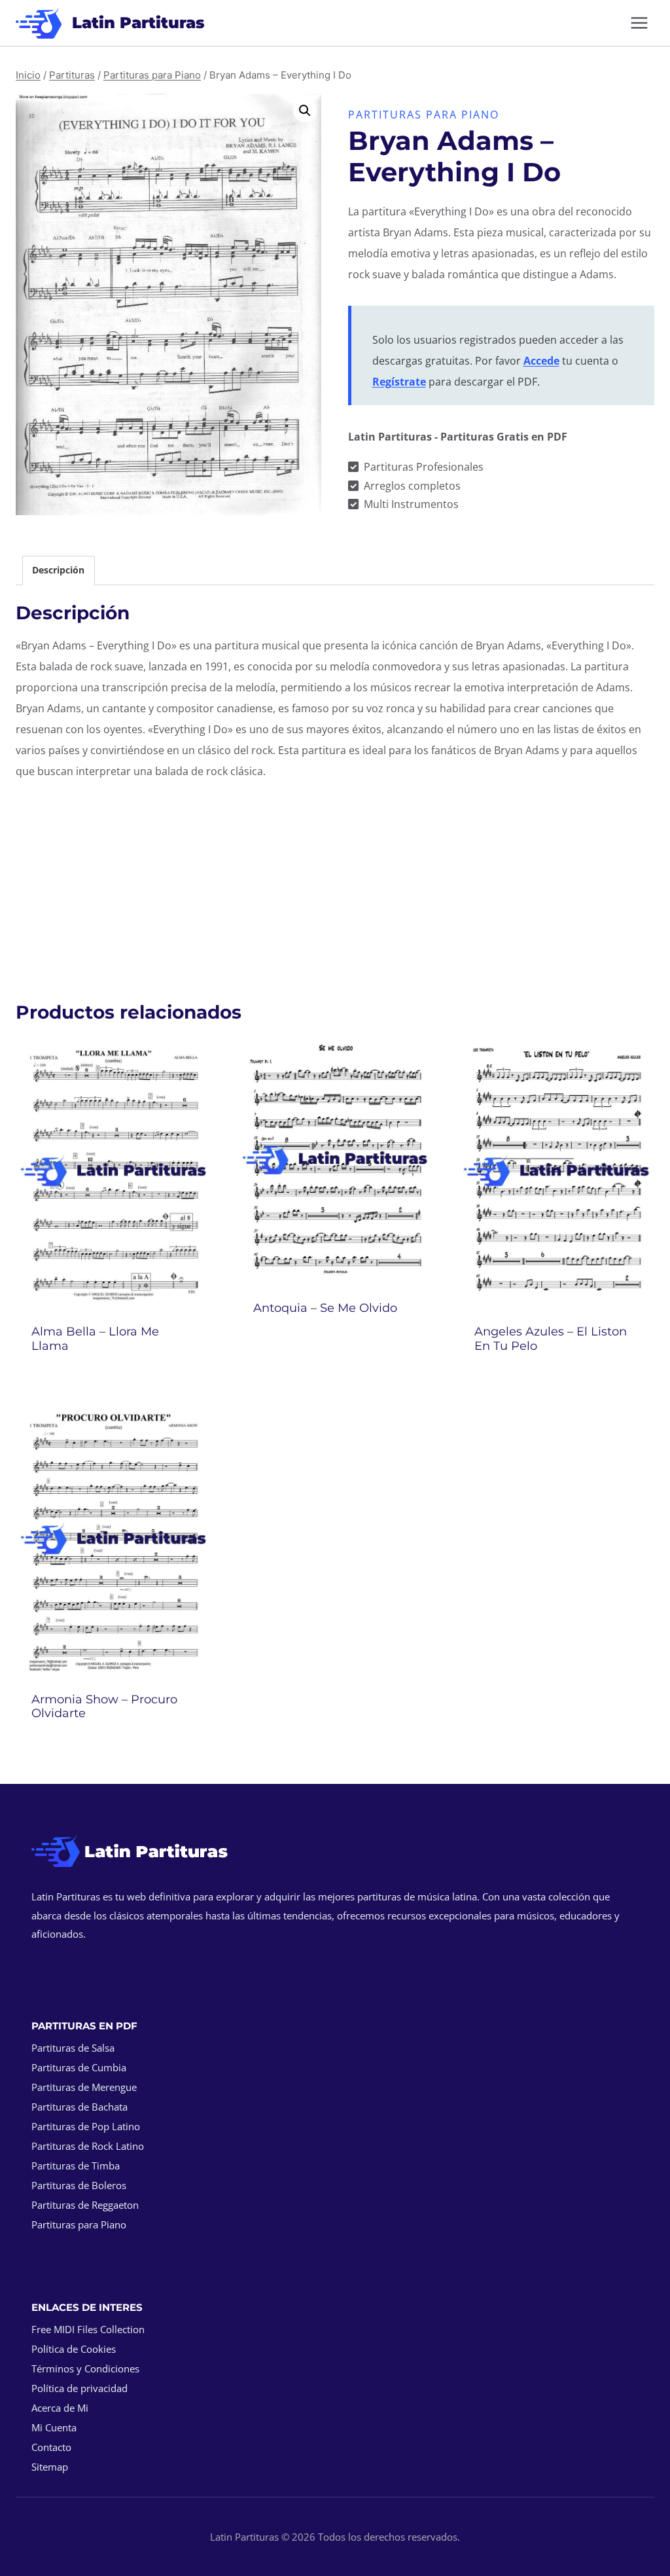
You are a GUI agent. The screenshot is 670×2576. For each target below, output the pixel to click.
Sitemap (50, 2467)
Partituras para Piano (424, 115)
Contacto (51, 2447)
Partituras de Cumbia (79, 2067)
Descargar (335, 1343)
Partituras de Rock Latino (88, 2146)
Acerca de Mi (60, 2408)
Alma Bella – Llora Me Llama (95, 1339)
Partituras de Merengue (84, 2087)
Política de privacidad (79, 2388)
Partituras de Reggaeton (85, 2205)
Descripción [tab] (58, 570)
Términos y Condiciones (85, 2368)
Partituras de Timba (76, 2166)
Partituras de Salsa (73, 2048)
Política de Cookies (74, 2349)
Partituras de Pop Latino (86, 2126)
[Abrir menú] (639, 23)
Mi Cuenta (54, 2427)
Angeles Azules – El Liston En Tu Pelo (551, 1339)
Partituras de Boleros (79, 2185)
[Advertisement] (335, 884)
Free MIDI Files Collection (88, 2329)
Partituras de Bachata (79, 2107)
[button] (305, 111)
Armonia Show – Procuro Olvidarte (104, 1707)
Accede (541, 361)
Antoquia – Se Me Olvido (325, 1308)
